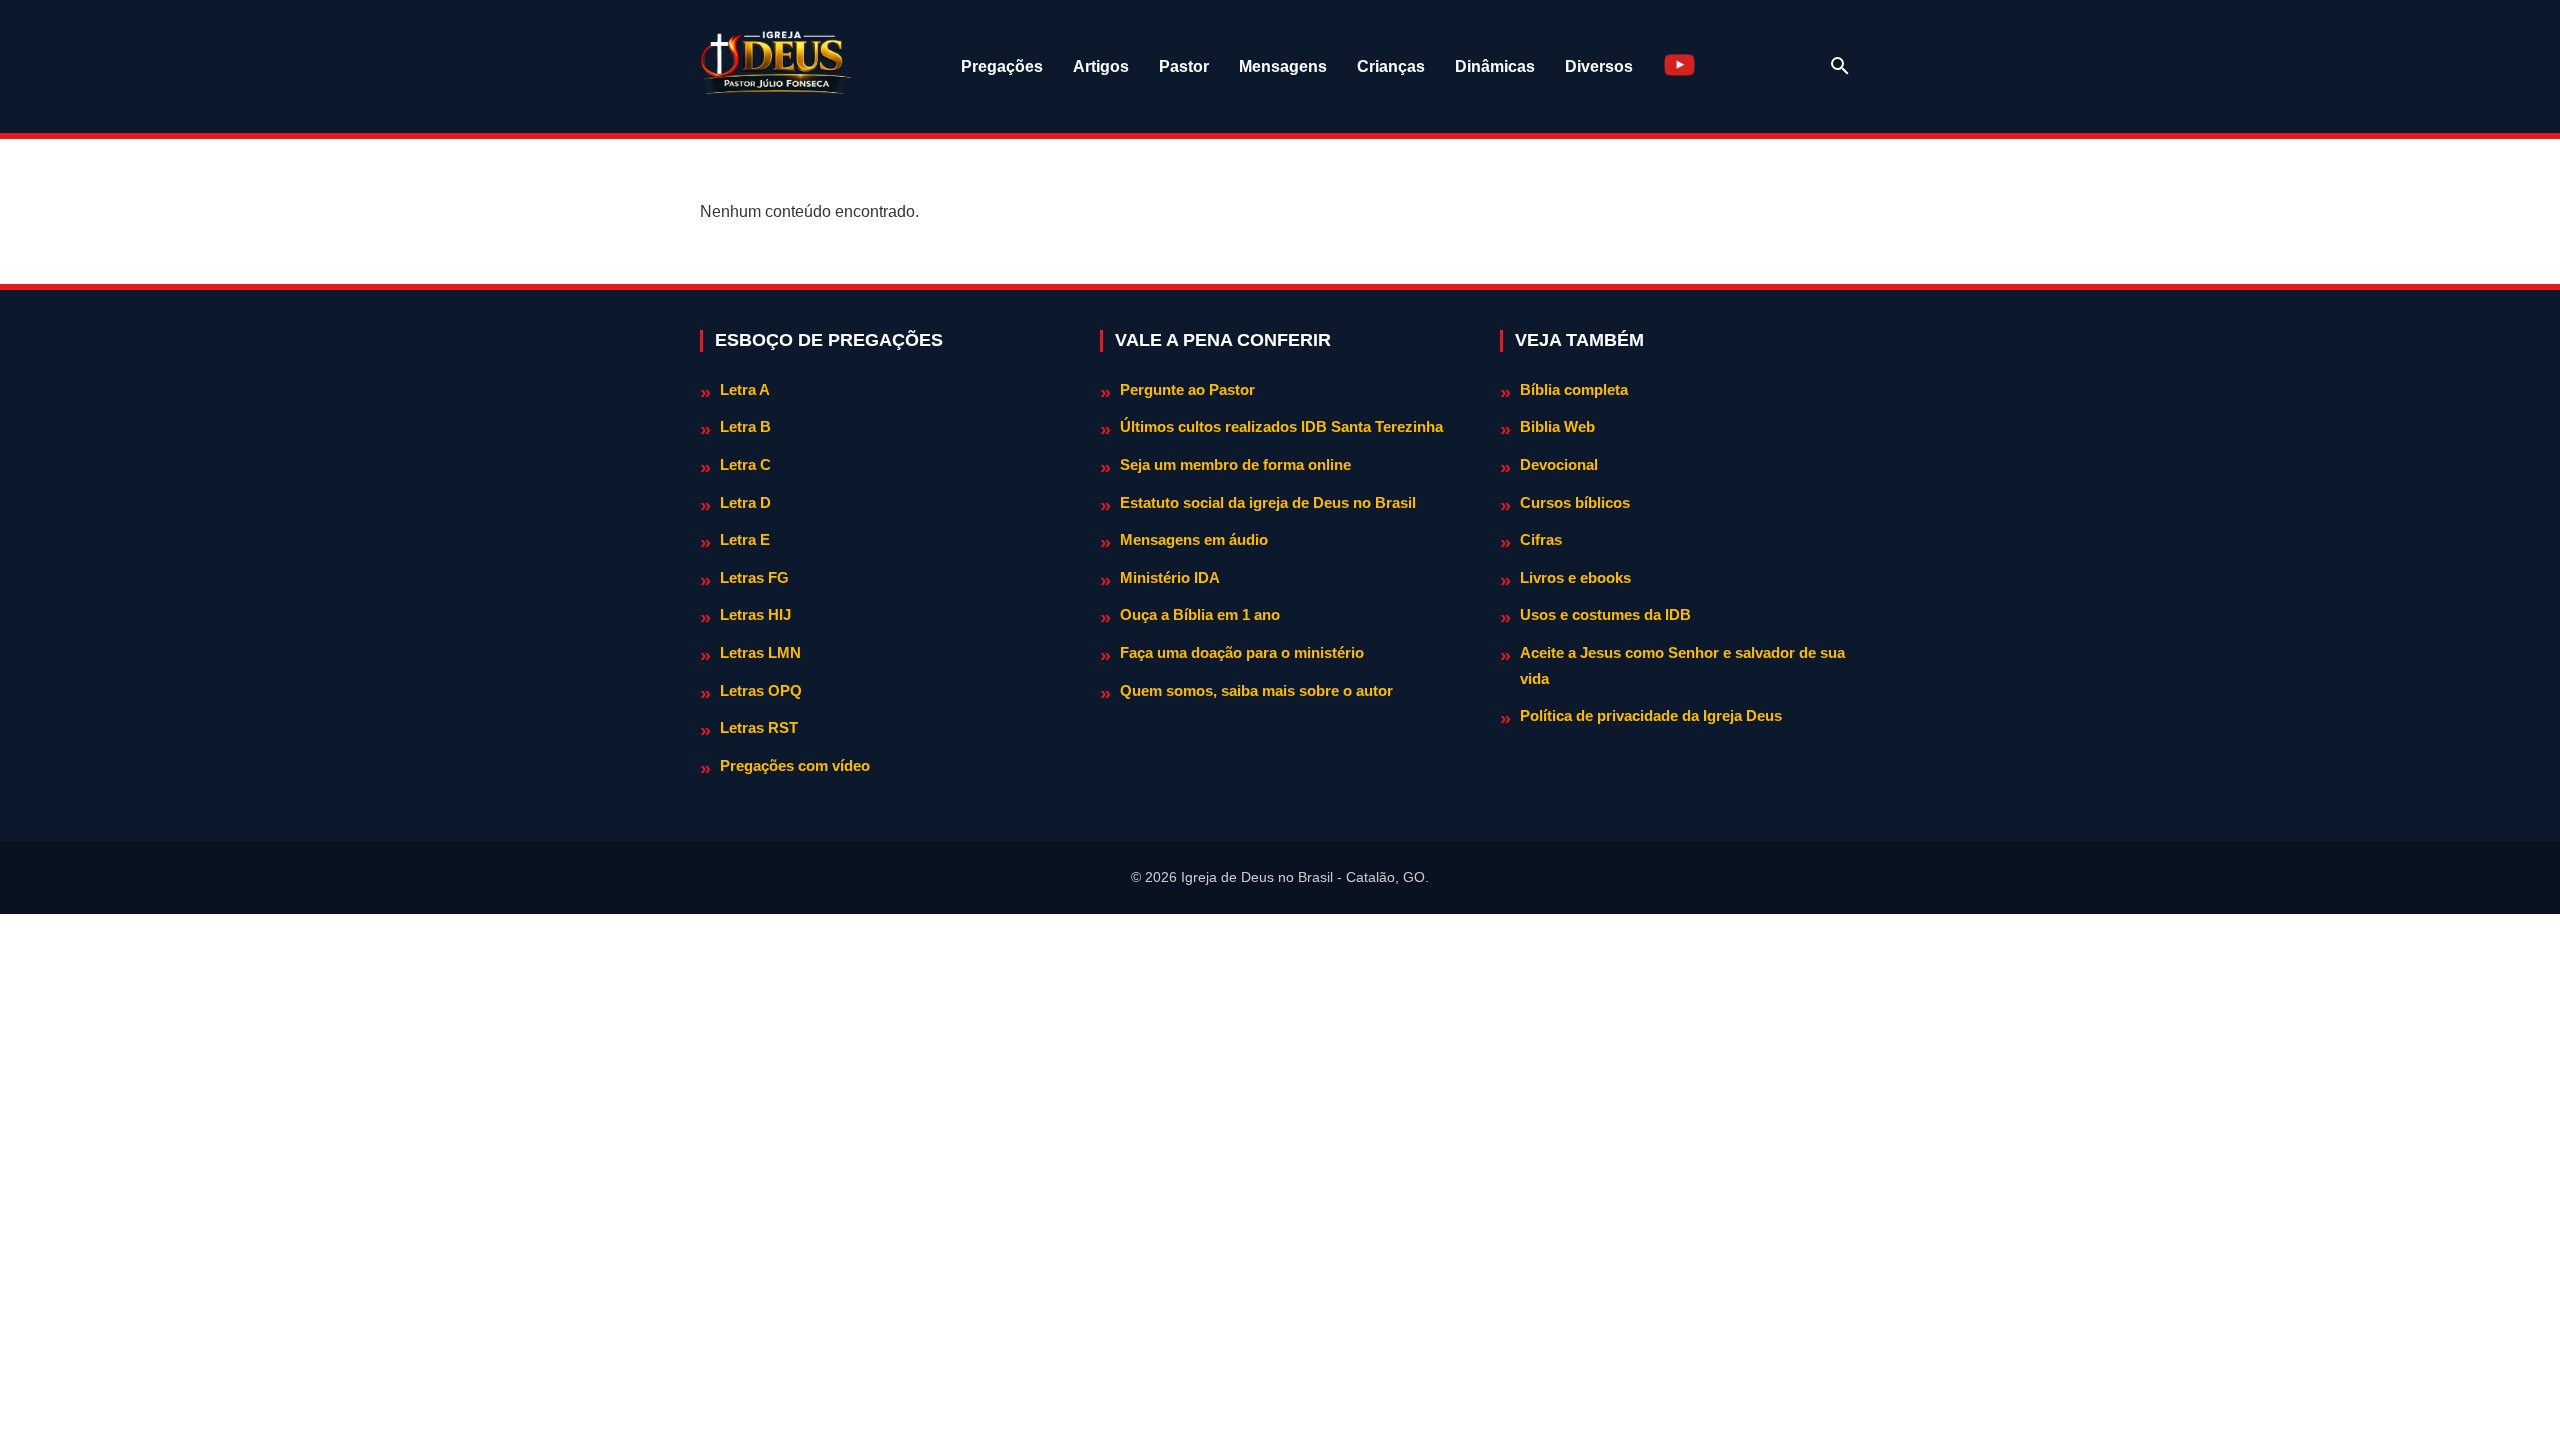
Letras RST (759, 727)
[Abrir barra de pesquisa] (1840, 66)
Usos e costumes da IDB (1605, 614)
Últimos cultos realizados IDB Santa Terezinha (1281, 426)
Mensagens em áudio (1194, 539)
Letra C (745, 464)
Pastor (1184, 66)
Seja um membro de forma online (1235, 464)
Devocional (1559, 464)
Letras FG (754, 577)
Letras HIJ (755, 614)
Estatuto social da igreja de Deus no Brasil (1268, 502)
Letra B (745, 426)
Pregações (1002, 66)
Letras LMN (760, 652)
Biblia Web (1557, 426)
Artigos (1101, 66)
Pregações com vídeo (795, 765)
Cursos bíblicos (1575, 502)
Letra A (745, 389)
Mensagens (1283, 66)
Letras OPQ (761, 690)
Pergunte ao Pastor (1187, 389)
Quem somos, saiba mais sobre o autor (1256, 690)
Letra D (745, 502)
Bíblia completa (1574, 389)
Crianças (1391, 66)
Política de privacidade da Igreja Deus (1651, 715)
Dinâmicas (1495, 66)
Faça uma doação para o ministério (1242, 652)
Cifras (1541, 539)
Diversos (1599, 66)
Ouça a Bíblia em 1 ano (1200, 614)
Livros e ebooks (1575, 577)
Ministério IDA (1170, 577)
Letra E (745, 539)
